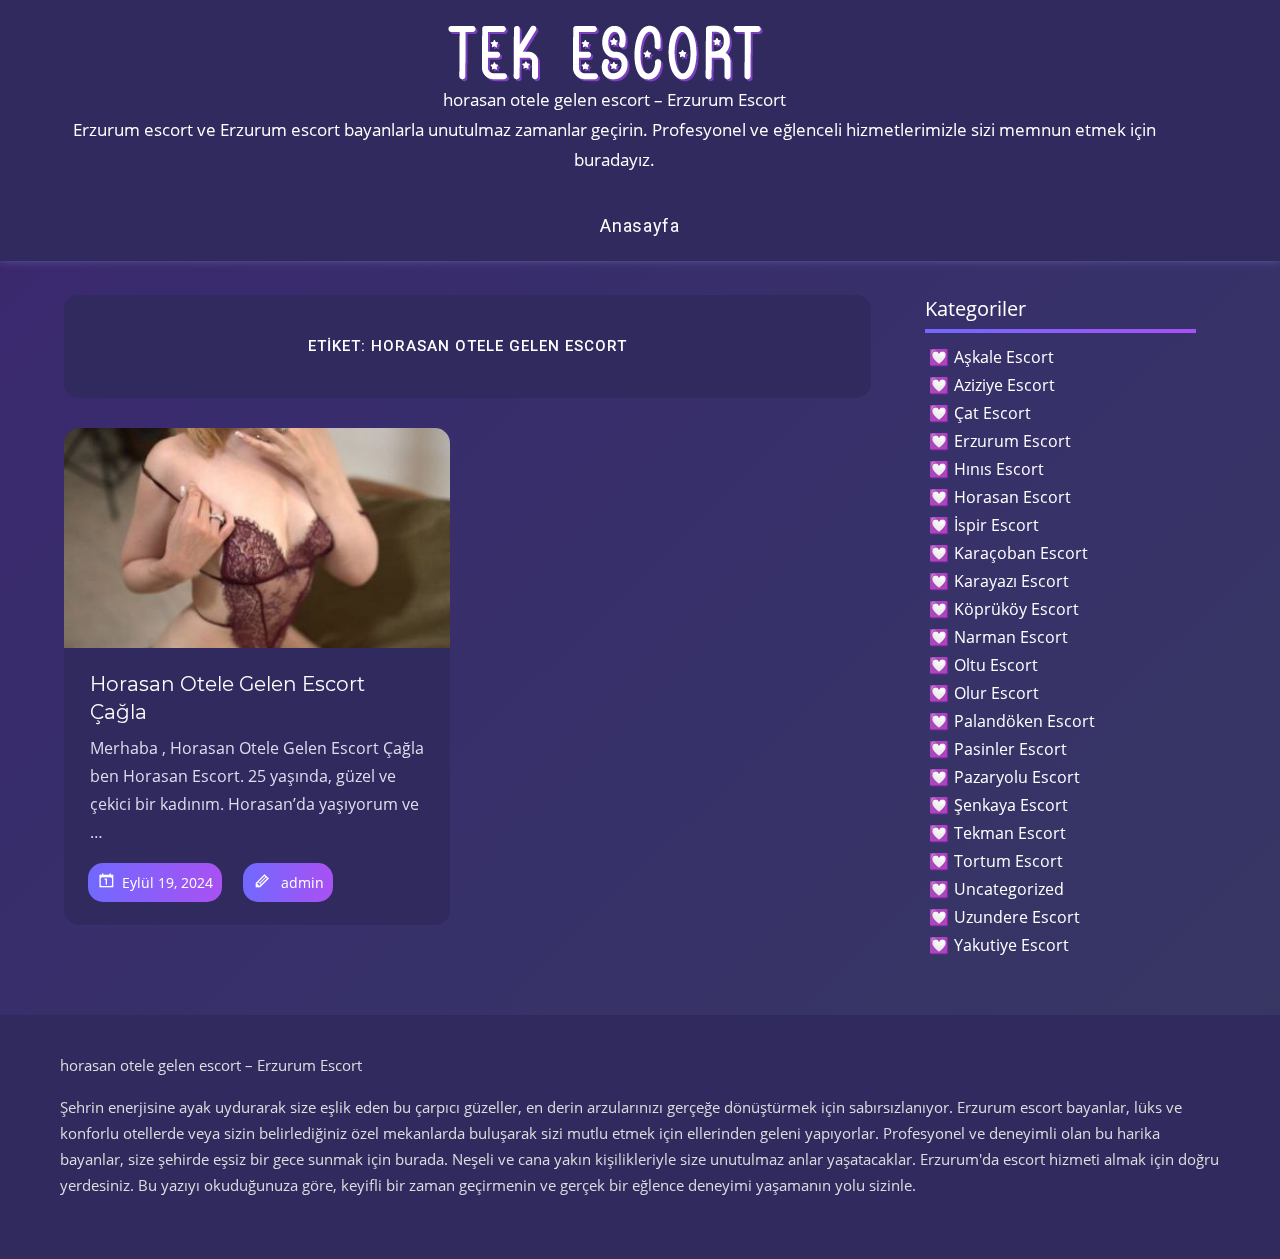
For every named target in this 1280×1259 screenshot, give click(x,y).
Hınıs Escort (999, 469)
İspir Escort (996, 525)
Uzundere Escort (1017, 917)
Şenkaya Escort (1011, 805)
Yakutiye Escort (1011, 945)
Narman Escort (1011, 637)
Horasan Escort (1012, 497)
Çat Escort (992, 413)
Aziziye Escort (1004, 385)
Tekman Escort (1010, 833)
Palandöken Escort (1024, 721)
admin (302, 882)
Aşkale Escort (1004, 357)
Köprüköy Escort (1016, 609)
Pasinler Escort (1010, 749)
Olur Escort (996, 693)
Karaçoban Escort (1021, 553)
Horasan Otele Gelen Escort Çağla (227, 698)
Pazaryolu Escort (1017, 777)
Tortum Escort (1008, 861)
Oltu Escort (996, 665)
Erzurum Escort (1012, 441)
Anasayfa (640, 225)
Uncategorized (1009, 889)
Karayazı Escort (1011, 581)
